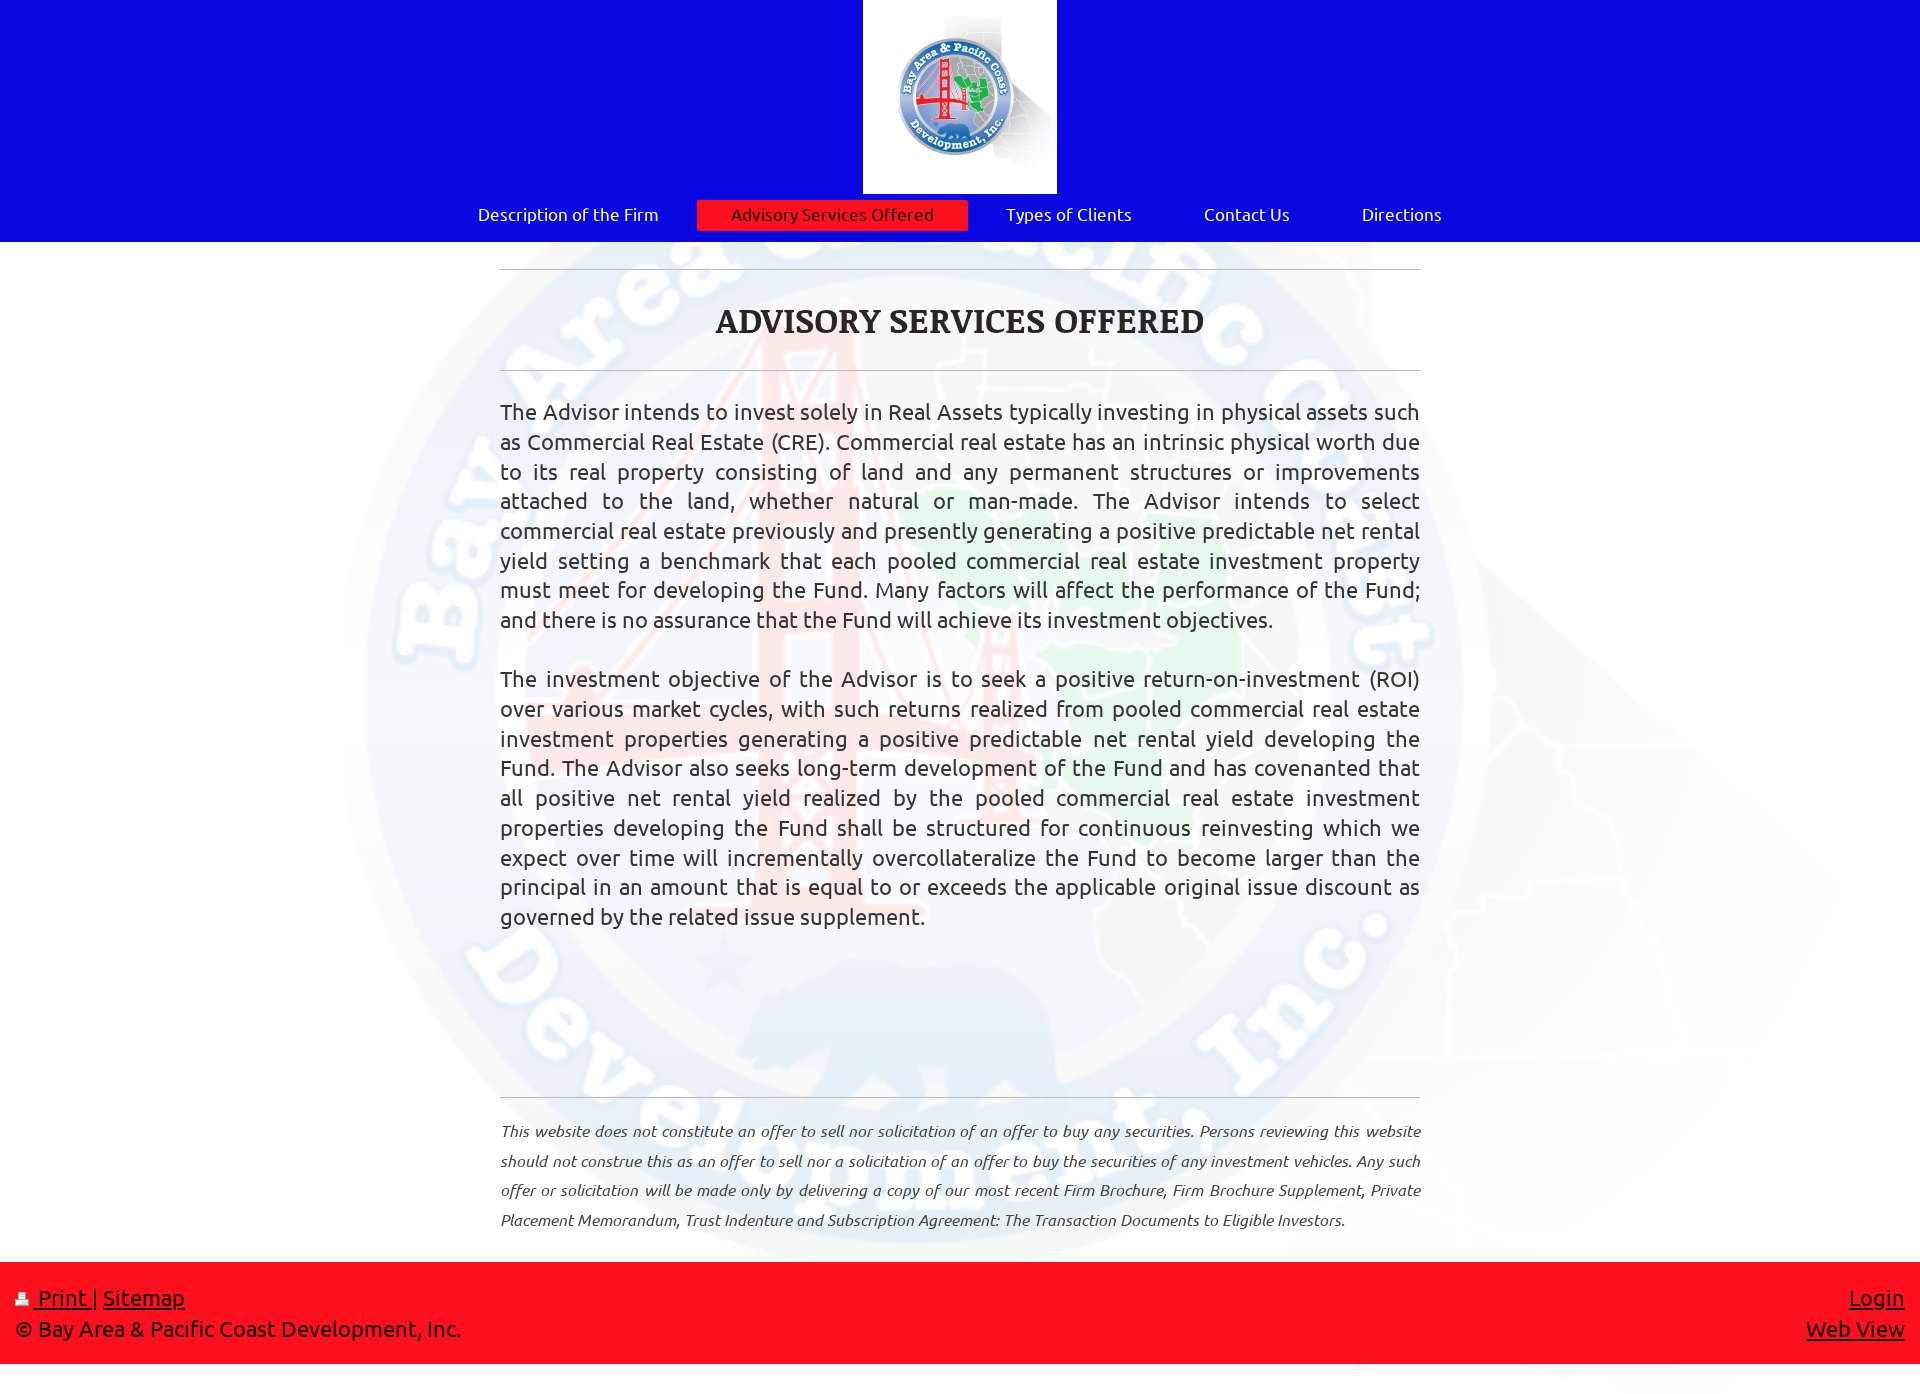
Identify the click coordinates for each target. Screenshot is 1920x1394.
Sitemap (144, 1297)
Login (1877, 1297)
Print (62, 1297)
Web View (1855, 1328)
